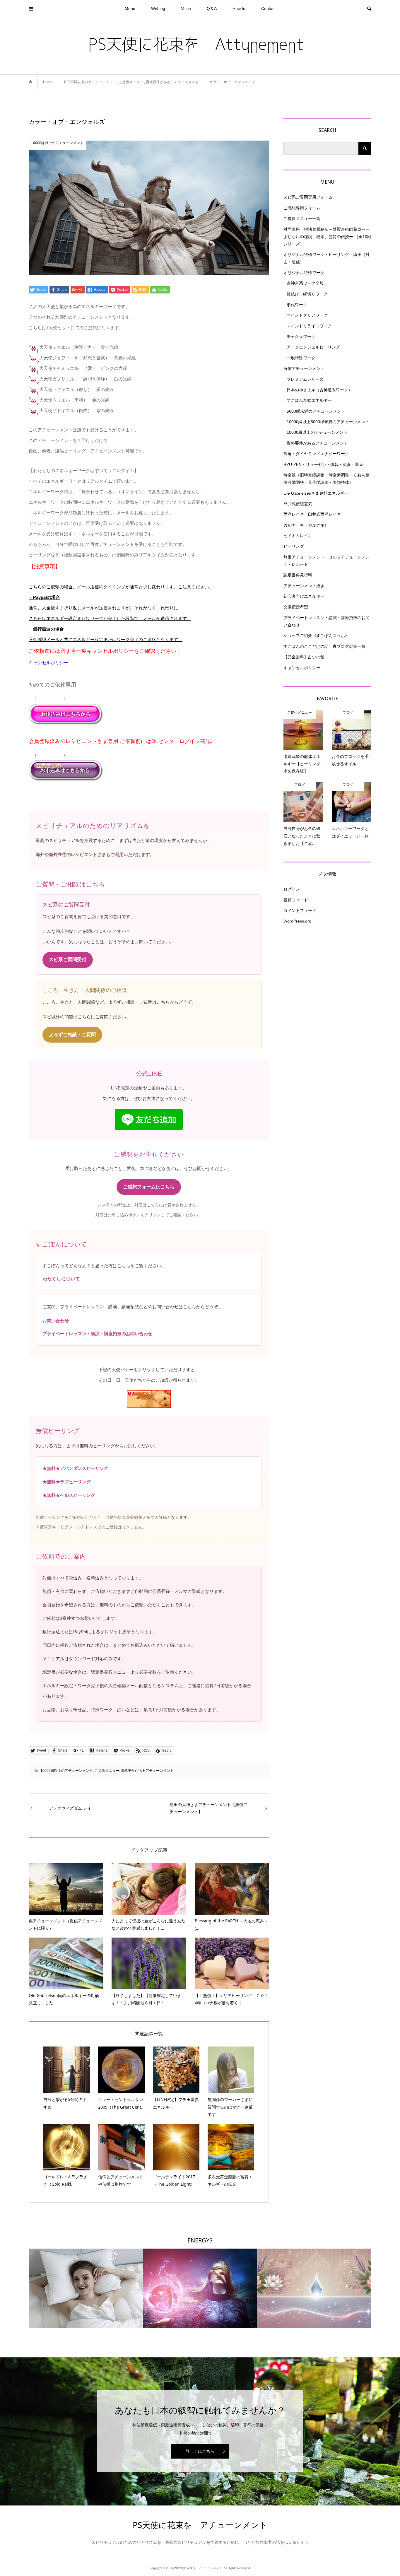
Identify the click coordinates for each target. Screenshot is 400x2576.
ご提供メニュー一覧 (302, 218)
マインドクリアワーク (307, 315)
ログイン (292, 889)
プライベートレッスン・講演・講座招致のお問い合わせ (97, 1334)
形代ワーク (297, 305)
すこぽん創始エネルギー (309, 400)
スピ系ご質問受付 (68, 960)
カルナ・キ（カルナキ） (306, 525)
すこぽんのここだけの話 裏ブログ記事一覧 (324, 646)
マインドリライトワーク (309, 326)
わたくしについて (61, 1279)
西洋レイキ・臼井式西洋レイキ (312, 514)
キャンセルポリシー (48, 663)
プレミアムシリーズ (305, 379)
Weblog (158, 8)
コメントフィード (300, 911)
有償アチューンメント (304, 368)
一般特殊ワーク (301, 358)
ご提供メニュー (107, 1771)
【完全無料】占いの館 (304, 657)
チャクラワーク (301, 336)
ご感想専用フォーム (302, 208)
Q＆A (212, 8)
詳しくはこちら (200, 2451)
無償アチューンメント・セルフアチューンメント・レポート (327, 561)
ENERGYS (200, 2240)
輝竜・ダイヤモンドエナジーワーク (316, 454)
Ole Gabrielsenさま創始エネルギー (316, 493)
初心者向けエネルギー (304, 596)
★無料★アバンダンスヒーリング (75, 1468)
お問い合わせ (56, 1321)
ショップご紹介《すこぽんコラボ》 (316, 636)
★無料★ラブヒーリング (67, 1482)
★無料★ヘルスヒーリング (69, 1495)
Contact (268, 8)
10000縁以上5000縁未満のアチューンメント (328, 422)
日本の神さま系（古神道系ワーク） (319, 390)
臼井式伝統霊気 (298, 504)
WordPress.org (297, 921)
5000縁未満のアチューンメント (316, 411)
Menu (130, 8)
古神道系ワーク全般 (305, 283)
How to (239, 8)
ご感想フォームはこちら (149, 1187)
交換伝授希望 (296, 607)
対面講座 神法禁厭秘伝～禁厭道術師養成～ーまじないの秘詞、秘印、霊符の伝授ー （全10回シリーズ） (327, 237)
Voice (186, 8)
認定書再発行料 (298, 575)
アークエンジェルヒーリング (313, 347)
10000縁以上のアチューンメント (67, 1771)
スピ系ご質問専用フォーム (308, 197)
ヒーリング (294, 546)
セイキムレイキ (298, 536)
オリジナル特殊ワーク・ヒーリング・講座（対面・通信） (327, 258)
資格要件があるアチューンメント (147, 1771)
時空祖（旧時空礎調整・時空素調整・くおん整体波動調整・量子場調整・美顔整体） (327, 479)
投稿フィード (296, 900)
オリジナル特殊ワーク (304, 273)
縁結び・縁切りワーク (307, 294)
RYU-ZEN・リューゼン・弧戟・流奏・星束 (323, 464)
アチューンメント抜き (304, 586)
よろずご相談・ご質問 (72, 1035)
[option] (86, 2288)
